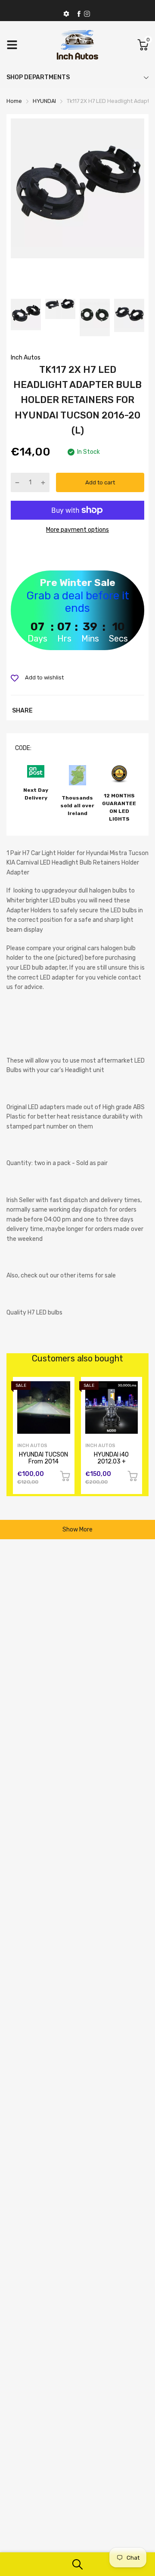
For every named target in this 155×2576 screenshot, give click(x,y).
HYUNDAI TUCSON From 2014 (43, 1458)
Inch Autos (26, 358)
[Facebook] (79, 14)
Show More (77, 1530)
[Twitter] (87, 14)
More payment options (77, 530)
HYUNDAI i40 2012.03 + (111, 1458)
